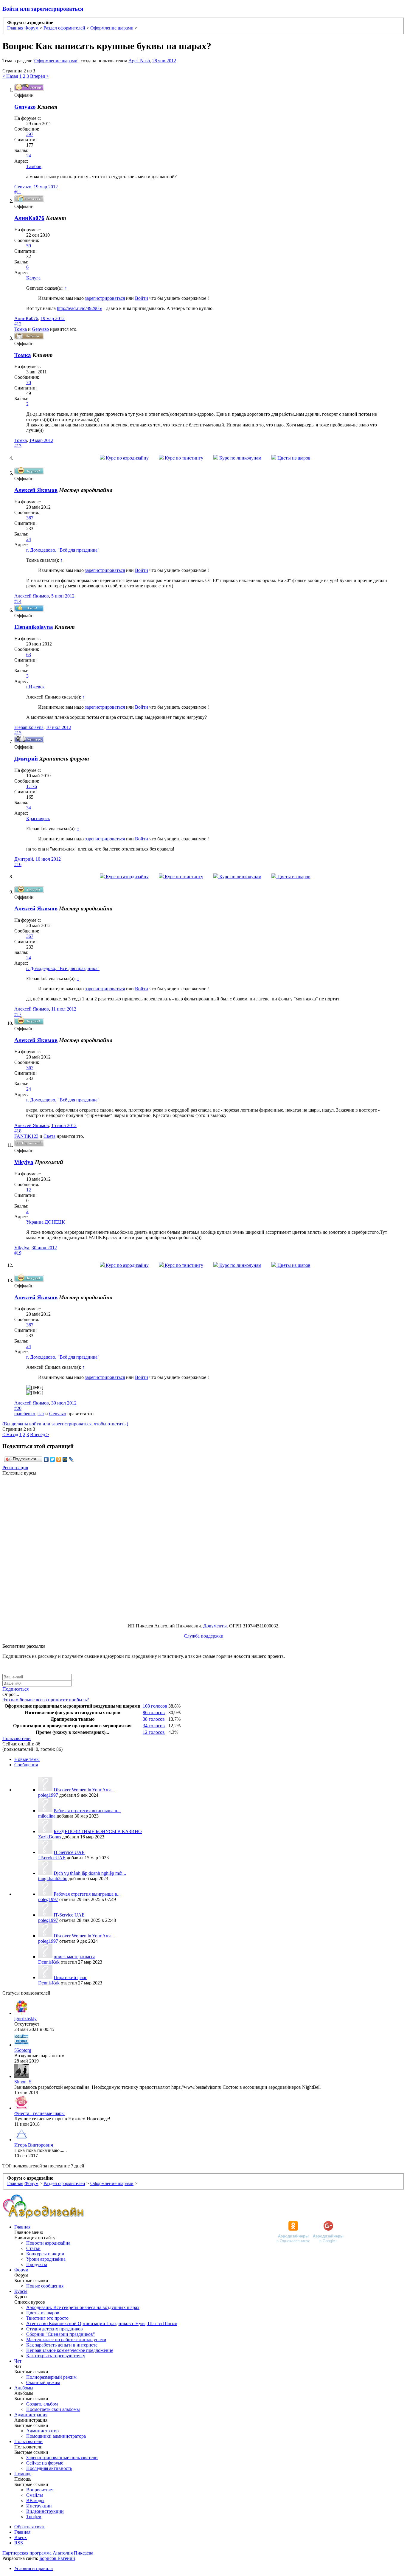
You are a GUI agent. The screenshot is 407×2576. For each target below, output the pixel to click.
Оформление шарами (56, 61)
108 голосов (155, 1706)
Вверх (21, 2537)
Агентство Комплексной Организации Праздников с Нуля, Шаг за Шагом (102, 2323)
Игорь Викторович (34, 2145)
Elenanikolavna (29, 727)
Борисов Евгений (57, 2558)
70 (29, 382)
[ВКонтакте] (46, 1459)
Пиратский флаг (70, 1977)
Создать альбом (42, 2404)
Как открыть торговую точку (56, 2356)
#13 (18, 446)
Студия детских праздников (55, 2329)
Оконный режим (43, 2382)
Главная (22, 2227)
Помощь (23, 2474)
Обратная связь (30, 2527)
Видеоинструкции (45, 2511)
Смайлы (35, 2495)
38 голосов (154, 1719)
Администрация (31, 2415)
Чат (18, 2361)
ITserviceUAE (52, 1858)
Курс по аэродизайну (127, 458)
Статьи (33, 2248)
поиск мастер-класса (74, 1957)
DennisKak (49, 1962)
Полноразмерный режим (51, 2377)
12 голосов (154, 1732)
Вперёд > (39, 76)
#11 (18, 192)
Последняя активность (49, 2468)
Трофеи (34, 2517)
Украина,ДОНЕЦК (46, 1222)
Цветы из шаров (293, 458)
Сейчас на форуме (45, 2463)
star (41, 1414)
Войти (142, 298)
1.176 (32, 786)
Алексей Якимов (36, 490)
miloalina (47, 1816)
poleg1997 (48, 1795)
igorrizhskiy (25, 2019)
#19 (18, 1253)
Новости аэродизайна (48, 2243)
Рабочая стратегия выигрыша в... (87, 1811)
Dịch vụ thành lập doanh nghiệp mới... (90, 1873)
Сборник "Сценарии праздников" (61, 2334)
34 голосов (154, 1726)
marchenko (25, 1414)
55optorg (23, 2050)
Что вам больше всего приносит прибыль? (46, 1700)
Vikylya (24, 1162)
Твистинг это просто (47, 2318)
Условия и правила (34, 2568)
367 (30, 518)
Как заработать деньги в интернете (62, 2345)
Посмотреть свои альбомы (53, 2409)
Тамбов (34, 166)
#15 (18, 733)
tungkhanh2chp (53, 1879)
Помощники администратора (56, 2436)
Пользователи (17, 1738)
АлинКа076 (26, 318)
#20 (18, 1408)
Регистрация (15, 1468)
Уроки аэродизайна (46, 2259)
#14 (18, 601)
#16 (18, 864)
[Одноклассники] (59, 1459)
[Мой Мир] (65, 1459)
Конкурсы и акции (45, 2254)
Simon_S (23, 2082)
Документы (215, 1626)
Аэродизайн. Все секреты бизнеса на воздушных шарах (83, 2307)
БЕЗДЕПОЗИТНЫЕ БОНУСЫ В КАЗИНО (98, 1831)
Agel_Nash (139, 61)
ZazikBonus (50, 1837)
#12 (18, 324)
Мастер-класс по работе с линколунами (66, 2340)
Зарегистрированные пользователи (62, 2458)
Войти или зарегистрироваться (43, 9)
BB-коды (35, 2500)
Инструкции (39, 2506)
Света (49, 1136)
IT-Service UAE (69, 1852)
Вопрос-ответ (40, 2490)
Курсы (21, 2291)
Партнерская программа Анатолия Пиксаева (48, 2553)
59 (29, 246)
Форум (21, 2270)
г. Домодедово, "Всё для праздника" (63, 550)
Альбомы (24, 2388)
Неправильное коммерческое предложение (70, 2350)
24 (29, 156)
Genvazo (23, 187)
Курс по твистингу (183, 458)
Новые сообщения (45, 2286)
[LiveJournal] (71, 1459)
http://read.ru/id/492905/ (80, 308)
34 (29, 808)
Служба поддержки (204, 1636)
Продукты (37, 2264)
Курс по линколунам (240, 458)
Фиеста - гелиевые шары (39, 2113)
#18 (18, 1131)
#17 (18, 1014)
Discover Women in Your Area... (84, 1790)
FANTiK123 (26, 1136)
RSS (19, 2543)
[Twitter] (53, 1459)
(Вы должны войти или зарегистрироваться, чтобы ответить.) (65, 1424)
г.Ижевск (35, 687)
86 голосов (154, 1713)
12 (29, 1190)
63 (29, 655)
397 (30, 134)
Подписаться (15, 1689)
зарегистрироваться (105, 298)
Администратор (42, 2431)
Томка (21, 329)
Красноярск (38, 818)
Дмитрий (24, 859)
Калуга (33, 278)
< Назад (10, 76)
